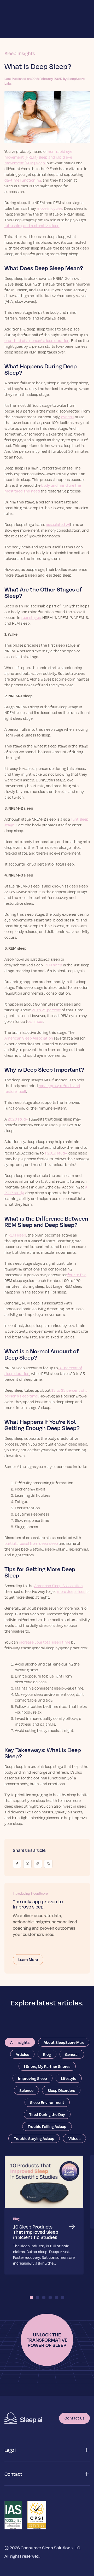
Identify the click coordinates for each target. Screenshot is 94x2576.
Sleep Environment (47, 2102)
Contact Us (74, 2418)
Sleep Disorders (61, 2090)
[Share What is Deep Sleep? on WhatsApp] (48, 1864)
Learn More (28, 1959)
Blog (47, 2054)
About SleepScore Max (64, 2042)
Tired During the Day (47, 2114)
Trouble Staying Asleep (34, 2138)
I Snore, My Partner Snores (47, 2066)
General (72, 2054)
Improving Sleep (33, 2078)
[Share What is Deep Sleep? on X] (27, 1864)
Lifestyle (69, 2078)
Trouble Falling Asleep (47, 2126)
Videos (74, 2138)
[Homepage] (23, 2418)
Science (26, 2090)
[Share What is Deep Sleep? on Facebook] (17, 1864)
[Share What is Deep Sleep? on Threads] (38, 1864)
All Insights (20, 2042)
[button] (47, 2450)
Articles (22, 2054)
